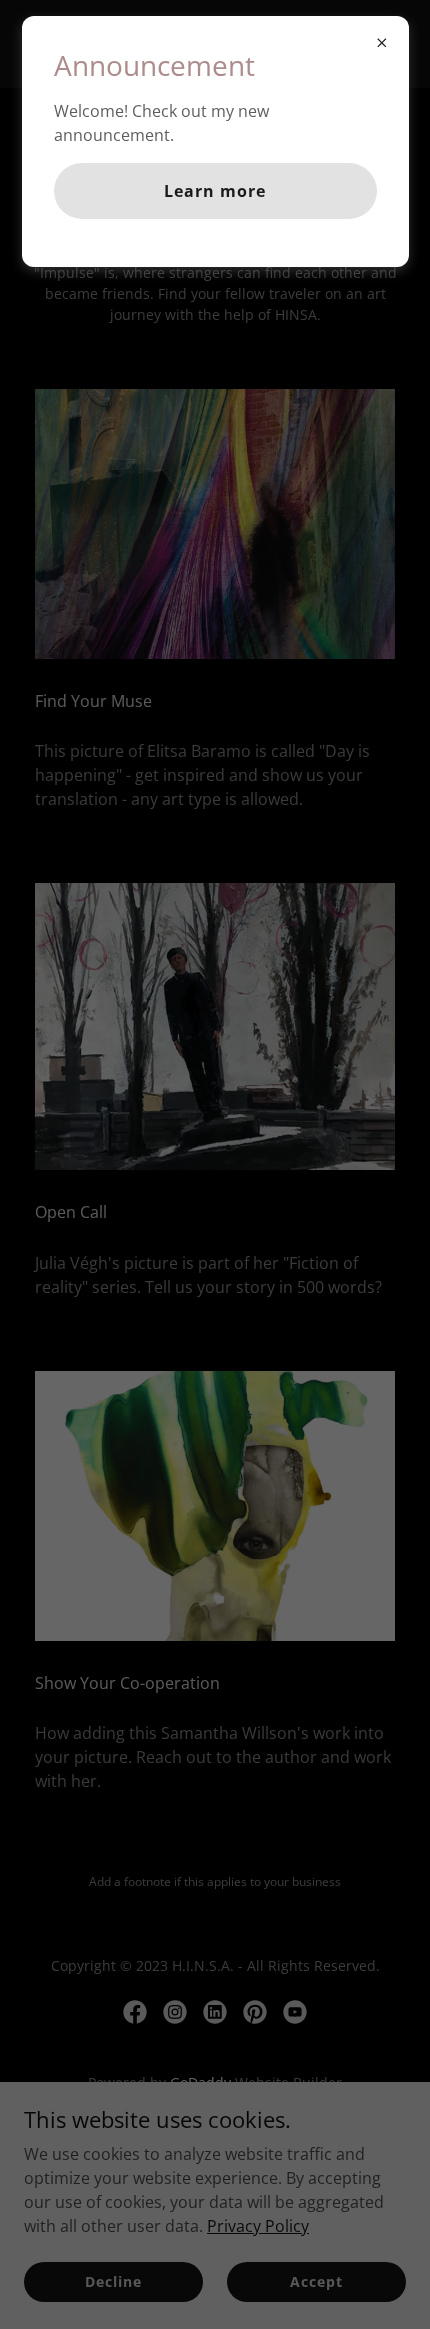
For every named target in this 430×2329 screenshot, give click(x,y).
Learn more (215, 191)
